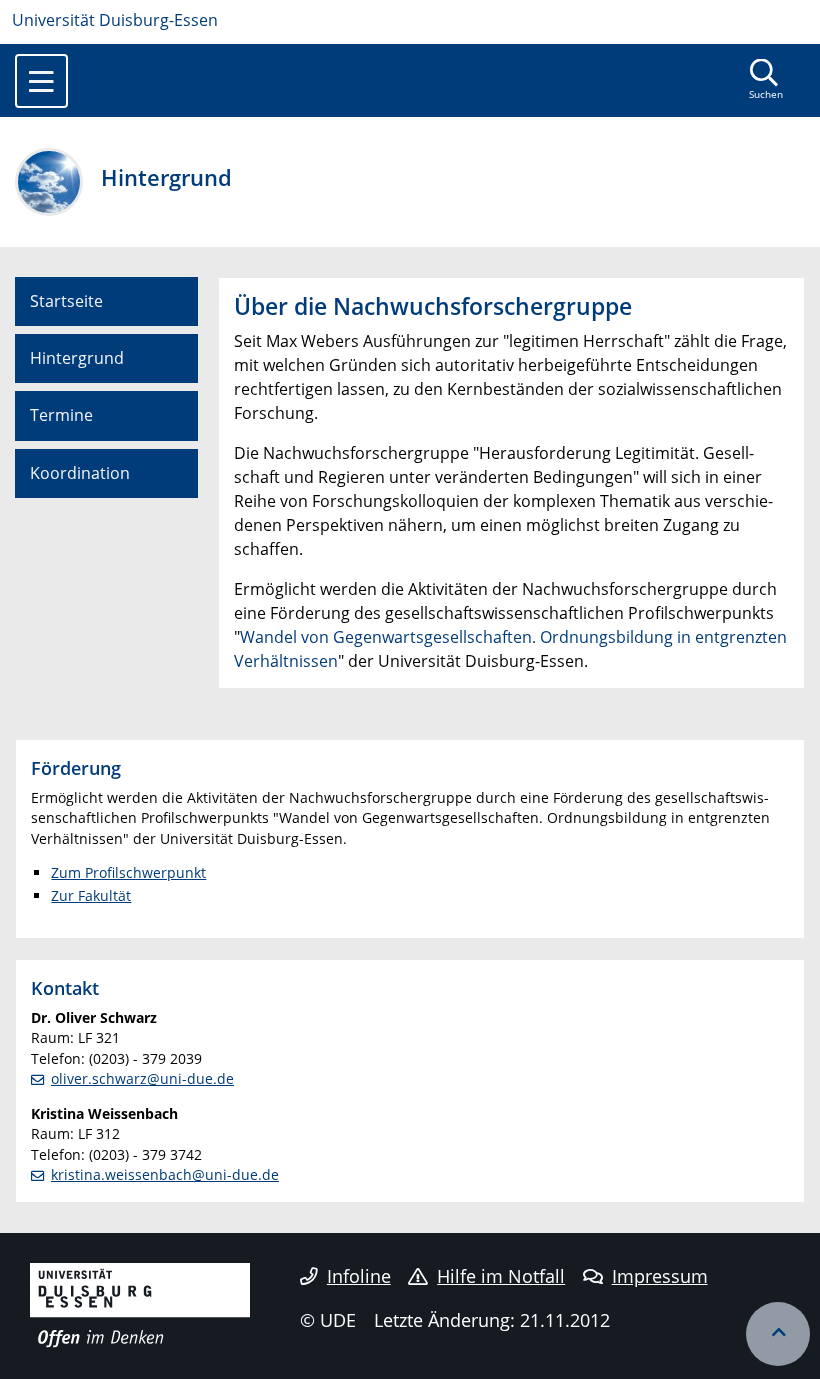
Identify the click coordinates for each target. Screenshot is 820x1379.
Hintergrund (77, 358)
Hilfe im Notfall (501, 1276)
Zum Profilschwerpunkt (128, 872)
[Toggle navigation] (41, 81)
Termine (61, 415)
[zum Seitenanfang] (778, 1334)
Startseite (66, 301)
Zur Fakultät (91, 895)
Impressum (660, 1276)
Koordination (80, 473)
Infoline (359, 1276)
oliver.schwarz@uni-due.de (142, 1078)
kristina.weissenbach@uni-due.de (165, 1174)
